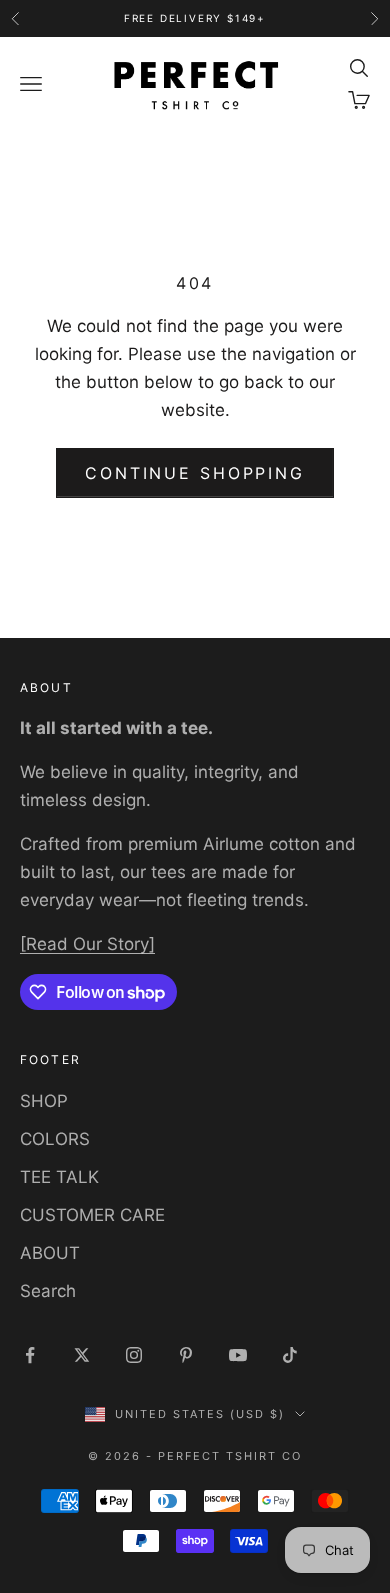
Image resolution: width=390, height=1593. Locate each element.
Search (48, 1291)
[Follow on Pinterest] (186, 1355)
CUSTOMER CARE (92, 1215)
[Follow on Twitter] (82, 1355)
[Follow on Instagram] (134, 1355)
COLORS (55, 1139)
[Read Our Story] (87, 944)
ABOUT (50, 1253)
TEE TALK (59, 1177)
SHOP (44, 1101)
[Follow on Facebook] (30, 1355)
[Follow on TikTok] (290, 1355)
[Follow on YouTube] (238, 1355)
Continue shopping (195, 473)
